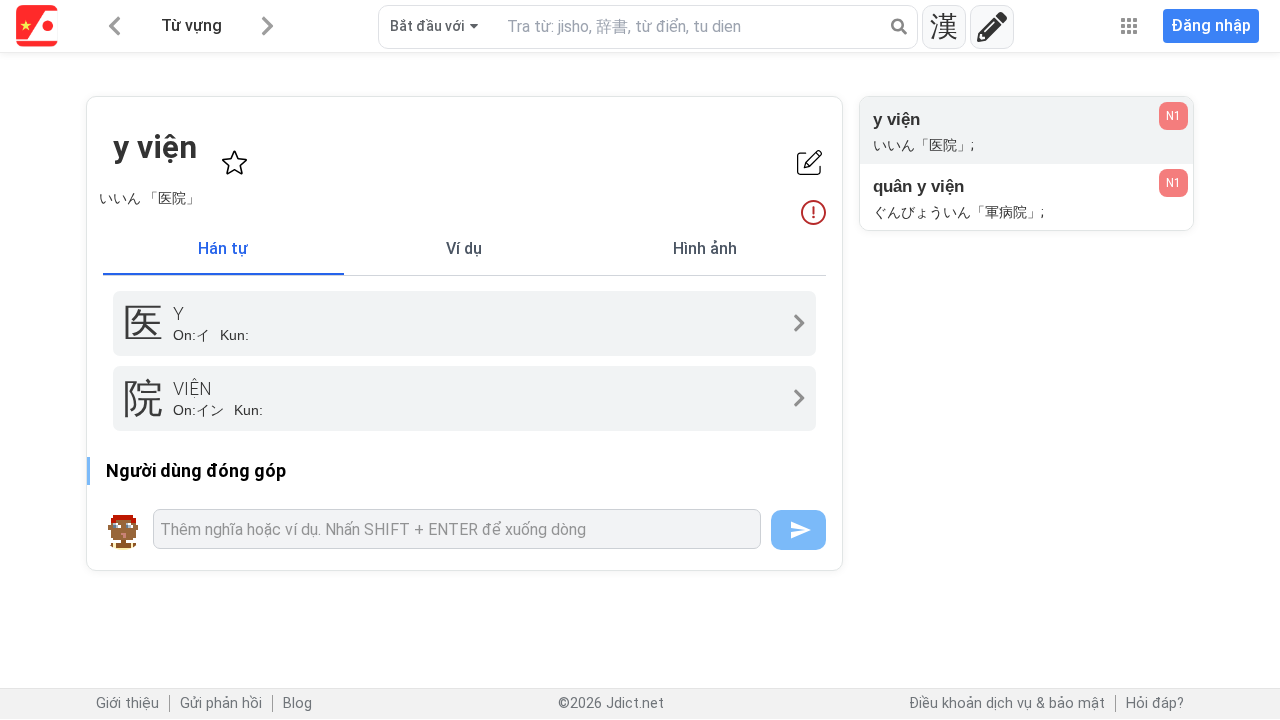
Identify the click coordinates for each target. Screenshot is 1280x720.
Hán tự (223, 248)
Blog (297, 703)
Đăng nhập (1211, 25)
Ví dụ (464, 248)
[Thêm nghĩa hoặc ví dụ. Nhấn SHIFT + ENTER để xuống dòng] (457, 529)
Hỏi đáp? (1155, 703)
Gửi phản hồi (221, 703)
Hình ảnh (705, 248)
